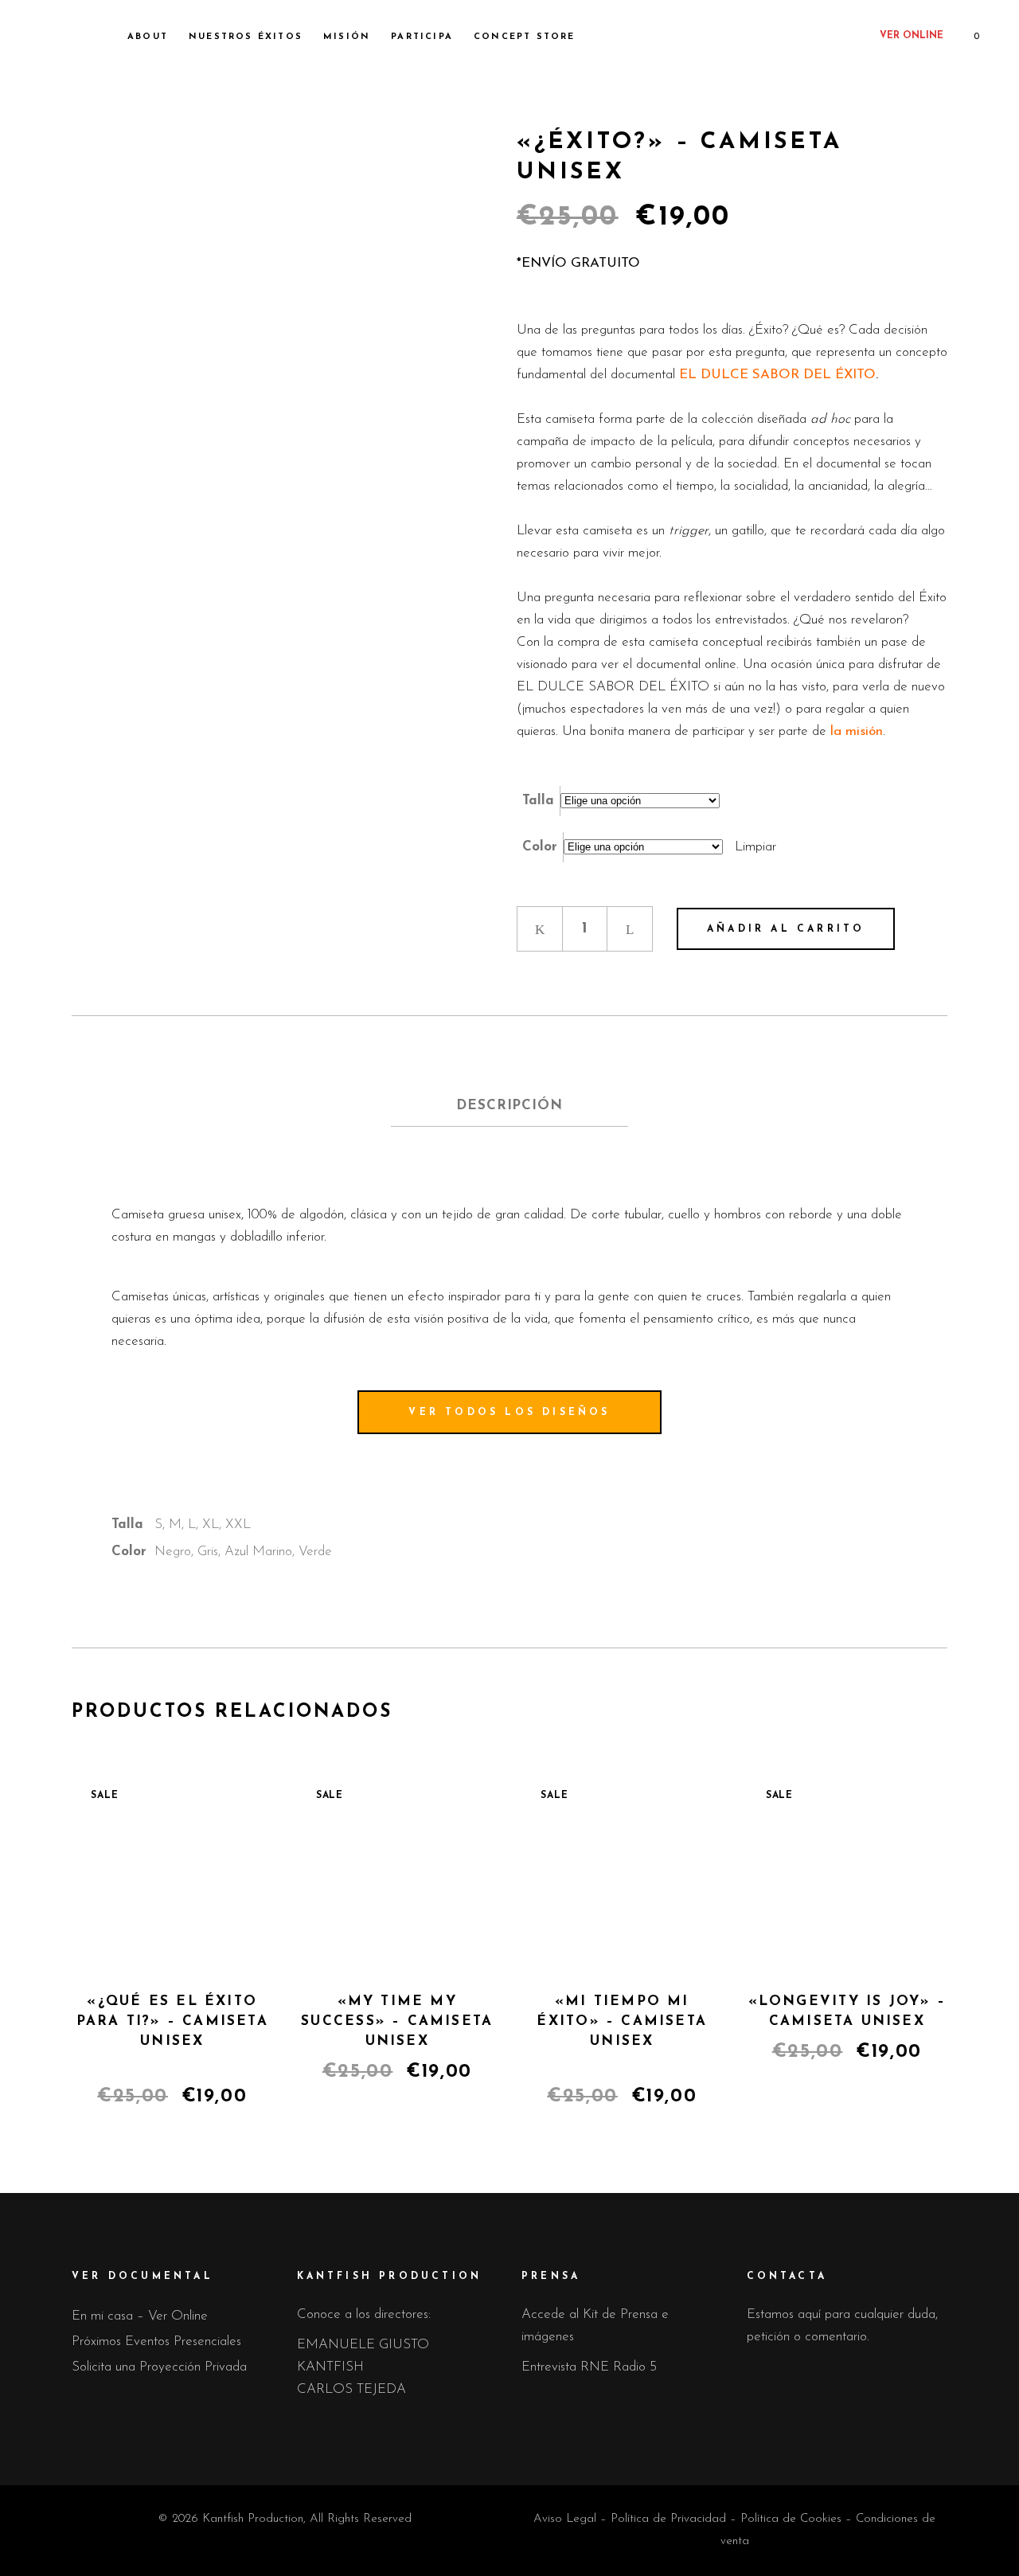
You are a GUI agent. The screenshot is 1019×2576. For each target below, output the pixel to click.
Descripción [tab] (509, 1106)
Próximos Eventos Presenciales (156, 2341)
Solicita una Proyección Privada (159, 2367)
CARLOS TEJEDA (351, 2389)
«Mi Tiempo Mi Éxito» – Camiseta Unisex (622, 2021)
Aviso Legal (565, 2519)
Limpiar (755, 847)
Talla (538, 801)
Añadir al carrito (786, 929)
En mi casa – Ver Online (140, 2316)
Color (540, 847)
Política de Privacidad (668, 2519)
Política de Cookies (791, 2519)
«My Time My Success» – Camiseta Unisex (397, 2021)
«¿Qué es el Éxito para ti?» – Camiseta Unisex (172, 2021)
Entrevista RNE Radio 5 (589, 2367)
